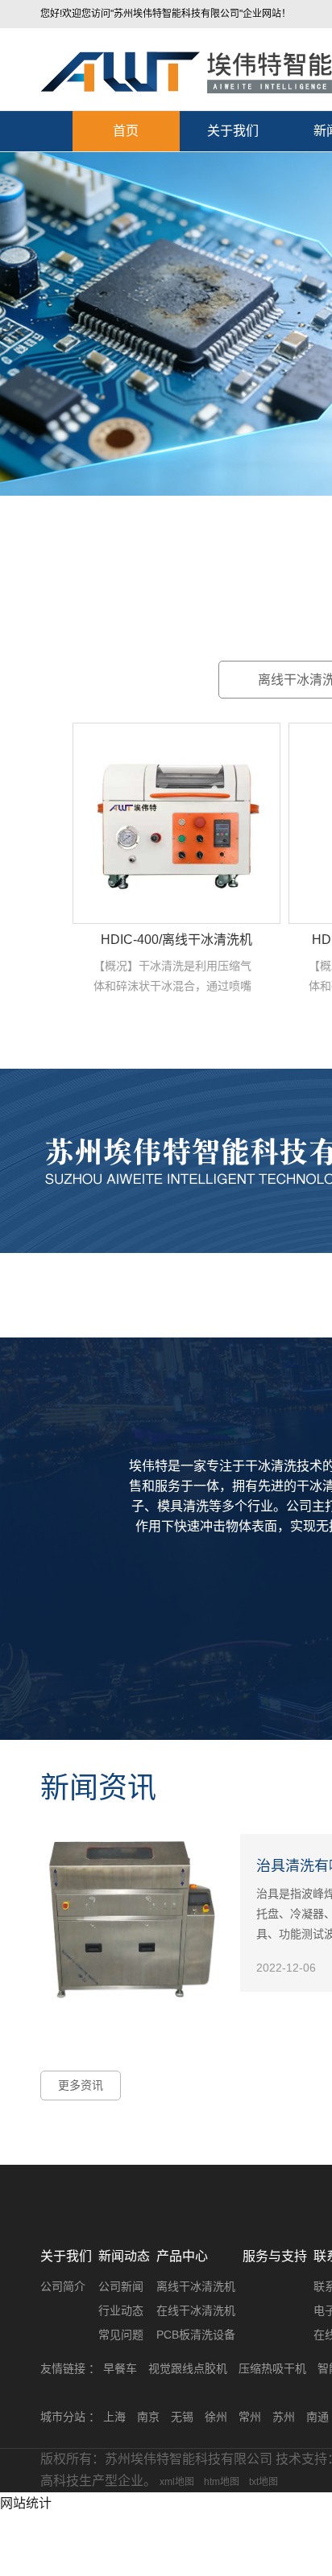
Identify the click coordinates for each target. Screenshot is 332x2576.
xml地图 (177, 2482)
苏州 (284, 2417)
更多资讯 (81, 2085)
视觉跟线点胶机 (188, 2368)
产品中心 (182, 2256)
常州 (250, 2417)
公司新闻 (121, 2286)
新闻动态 (124, 2256)
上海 (114, 2417)
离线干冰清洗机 (196, 2286)
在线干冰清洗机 (196, 2310)
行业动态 (121, 2310)
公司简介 (63, 2286)
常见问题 (121, 2335)
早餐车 (120, 2368)
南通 (317, 2417)
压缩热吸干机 (272, 2368)
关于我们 (233, 131)
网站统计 (26, 2503)
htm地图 (222, 2482)
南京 (148, 2417)
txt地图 (264, 2482)
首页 (126, 131)
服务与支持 (275, 2256)
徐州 (216, 2417)
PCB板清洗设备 (196, 2335)
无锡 (182, 2417)
